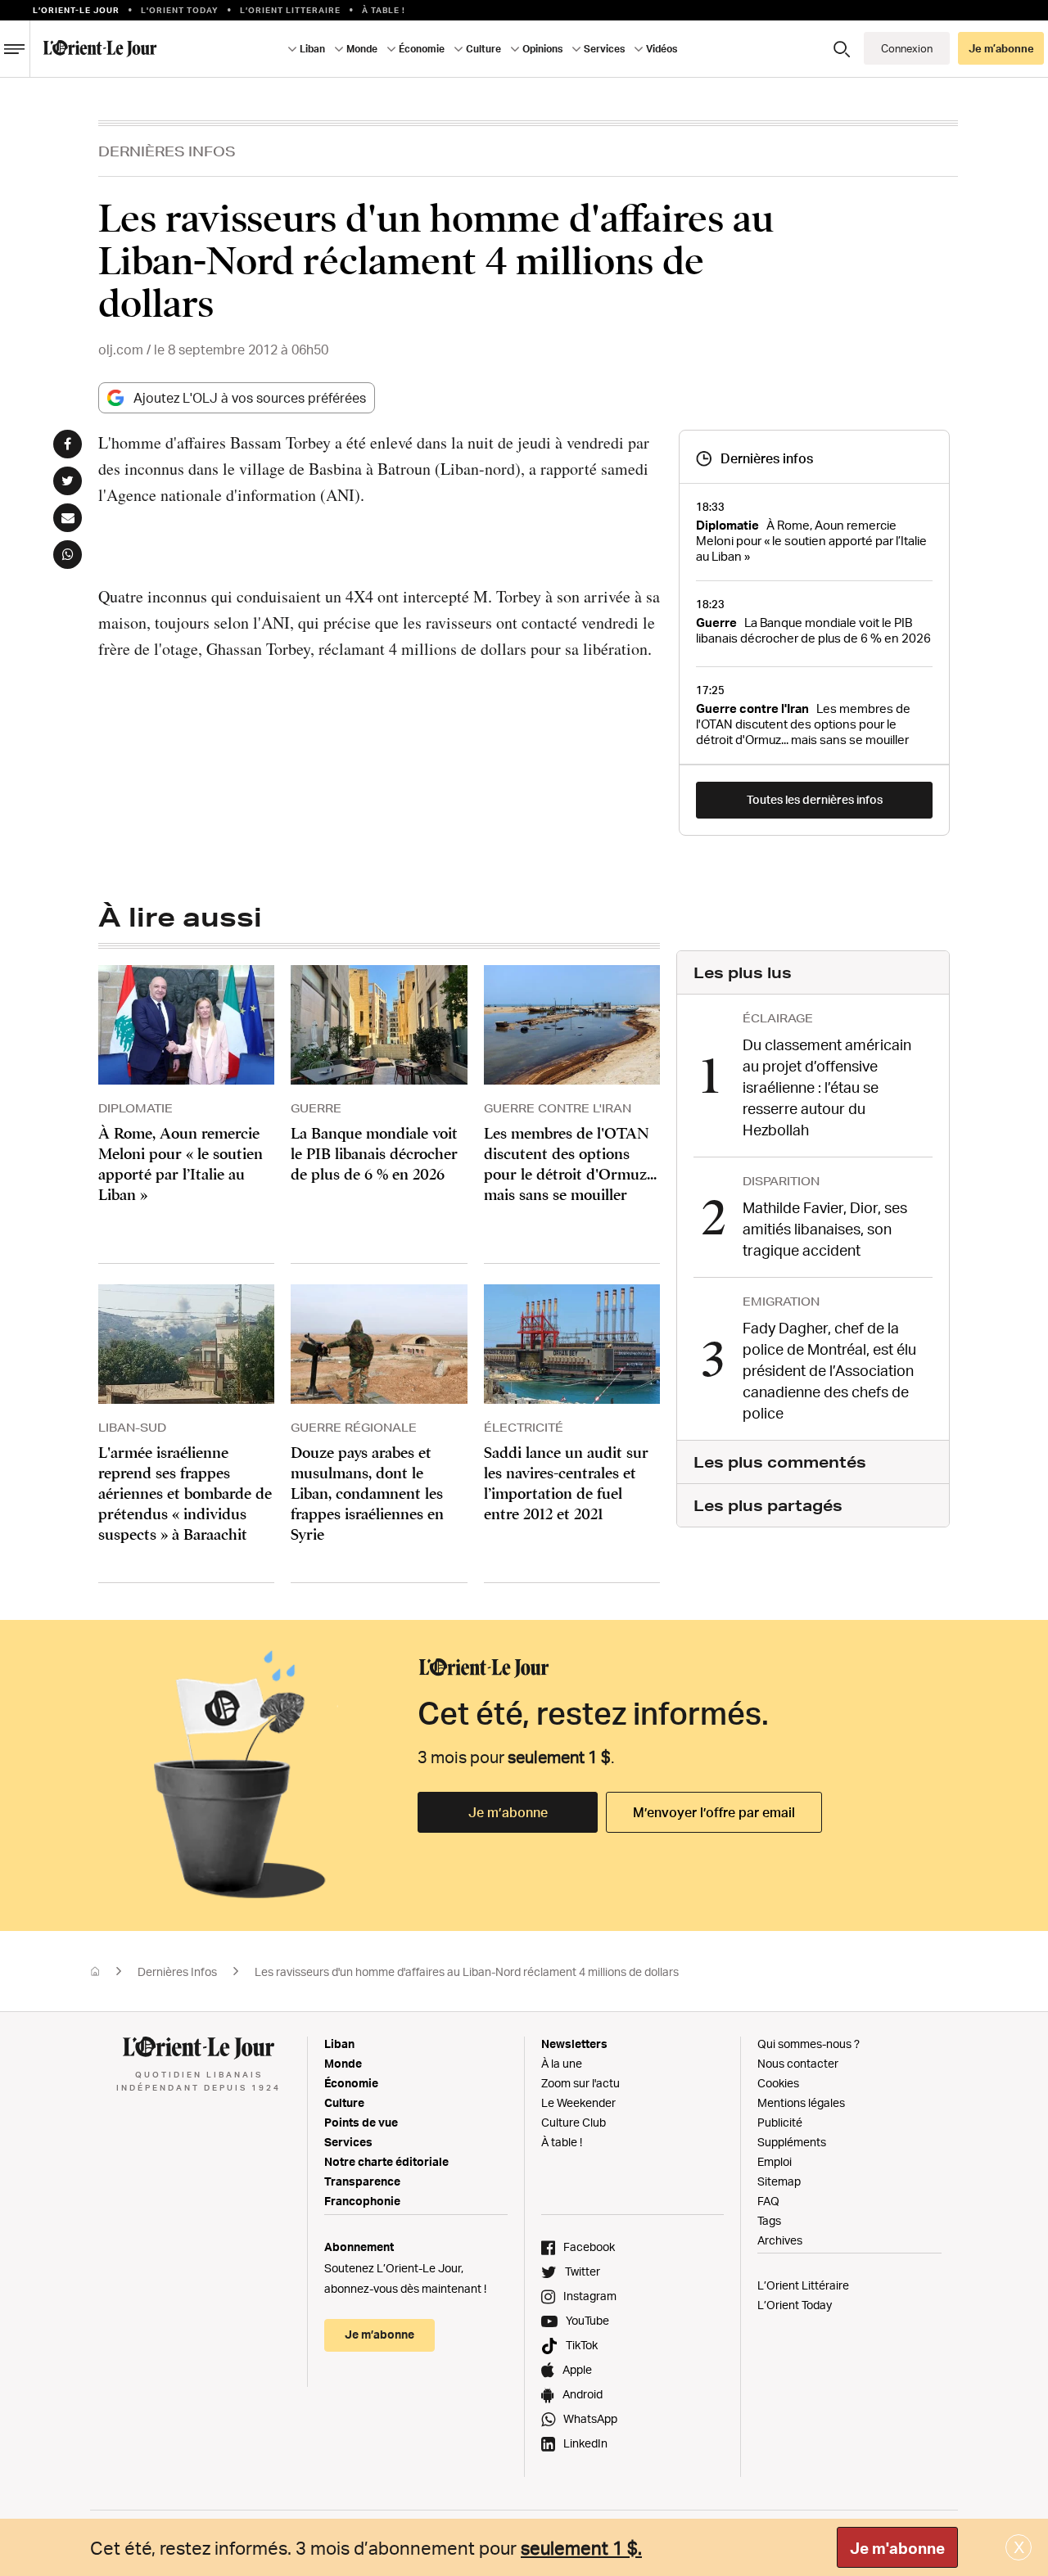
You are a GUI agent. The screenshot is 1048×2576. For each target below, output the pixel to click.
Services (348, 2142)
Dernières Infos (167, 151)
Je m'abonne (897, 2548)
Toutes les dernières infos (815, 799)
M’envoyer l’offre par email (714, 1812)
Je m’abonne (508, 1812)
